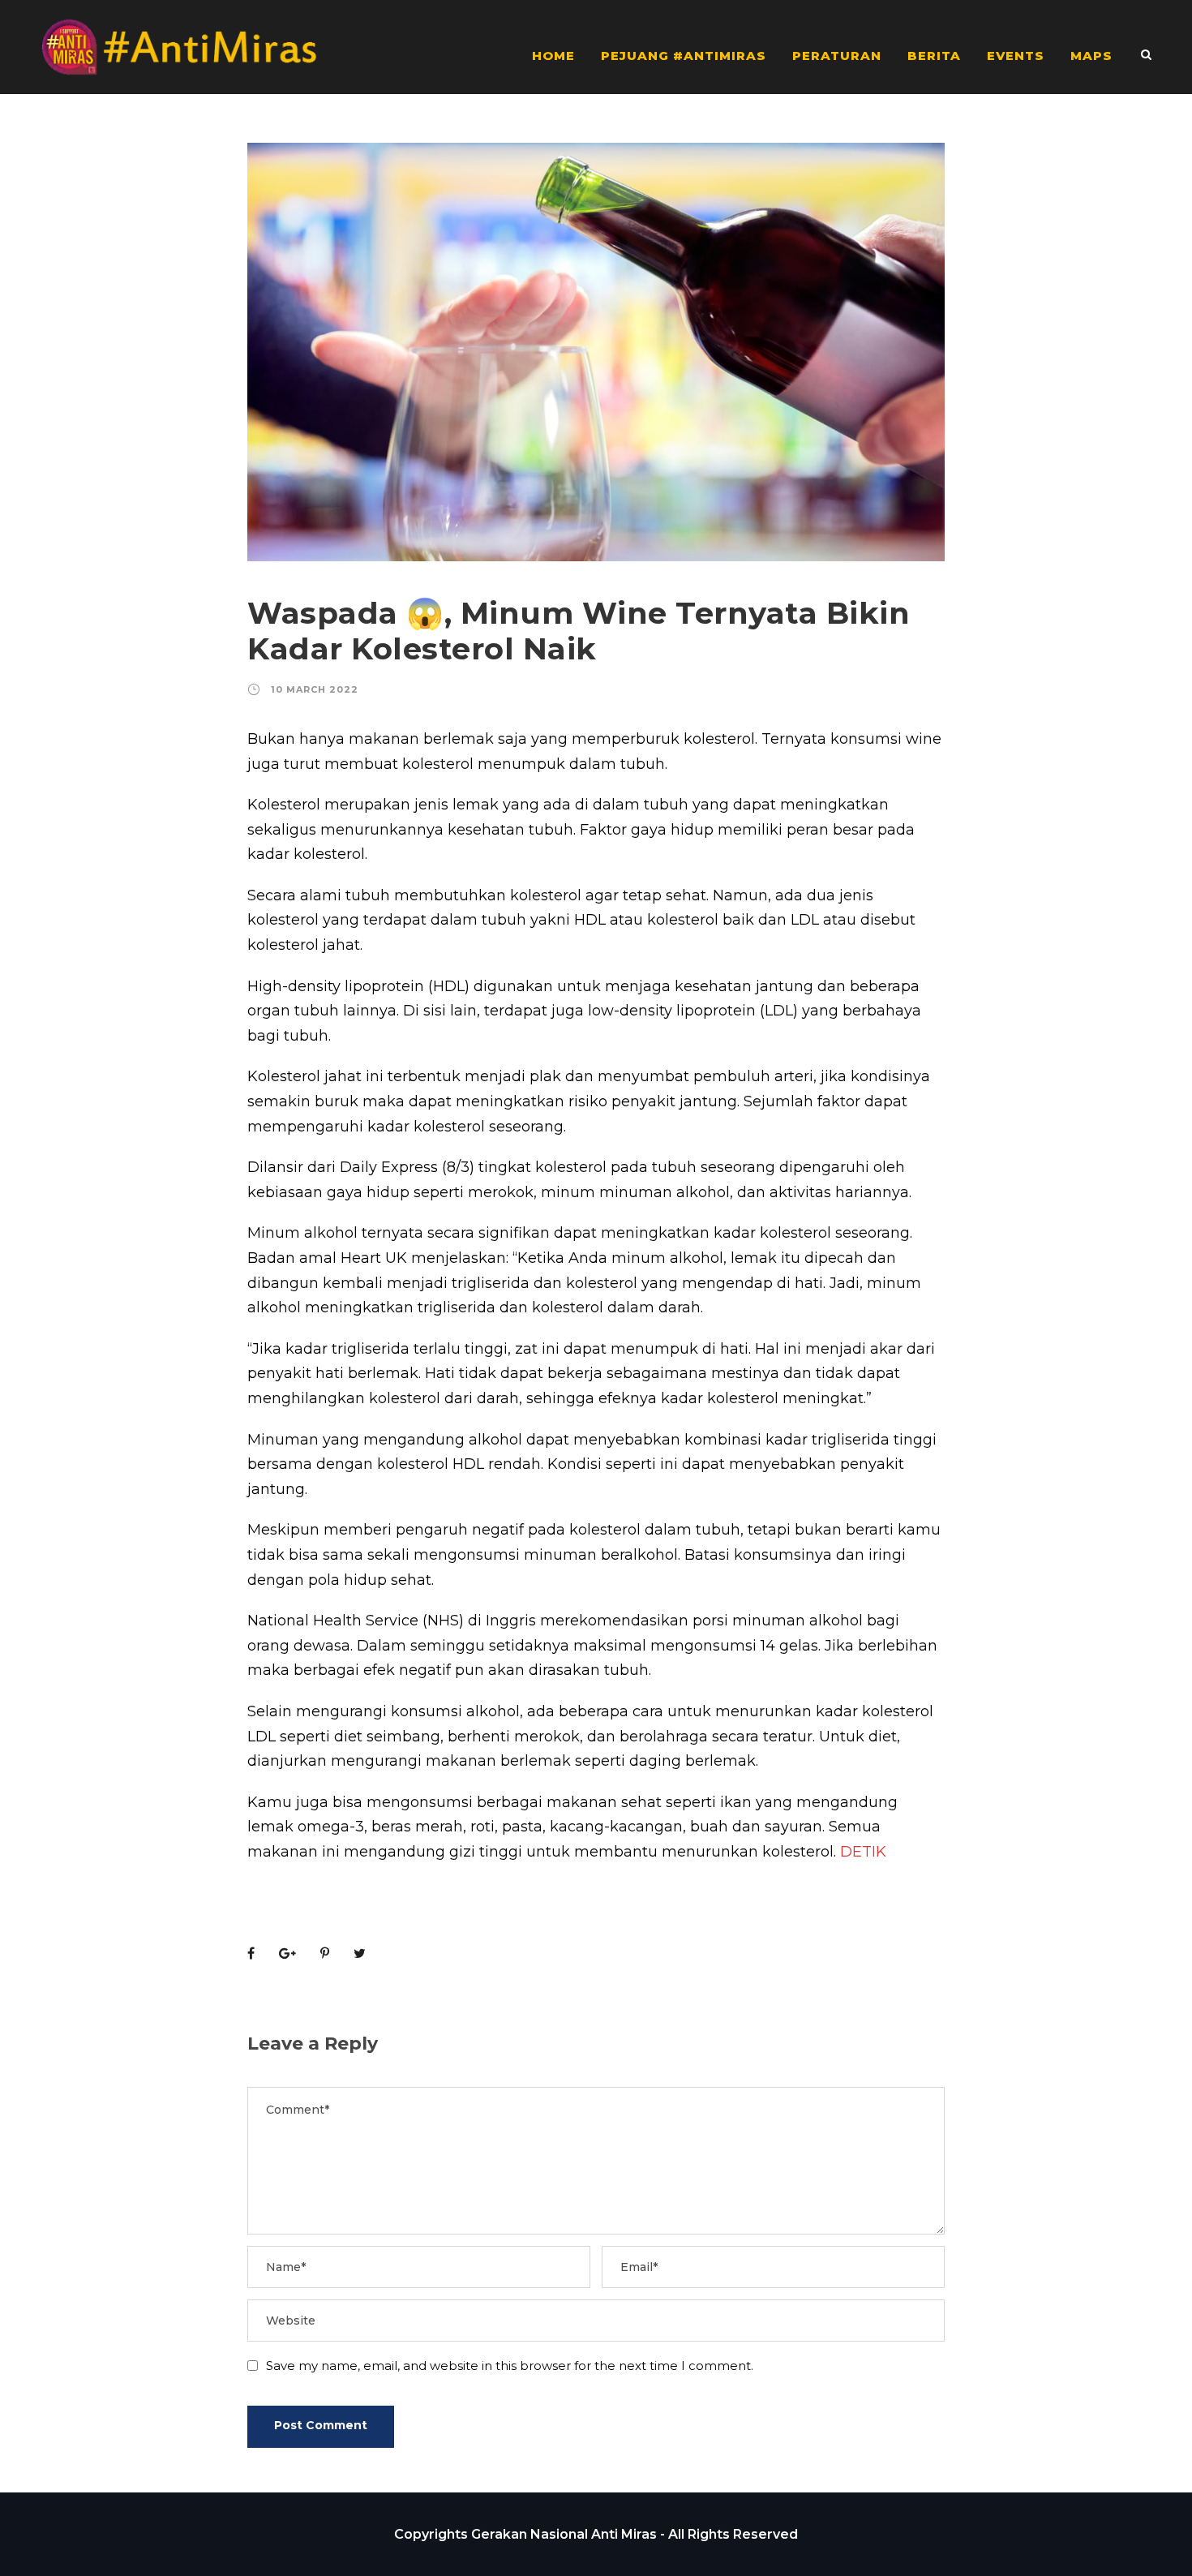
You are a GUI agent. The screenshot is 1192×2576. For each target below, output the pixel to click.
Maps (1091, 56)
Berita (934, 56)
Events (1016, 56)
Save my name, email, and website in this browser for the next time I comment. (510, 2366)
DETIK (863, 1852)
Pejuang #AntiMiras (684, 56)
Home (553, 56)
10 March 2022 (315, 689)
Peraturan (837, 56)
